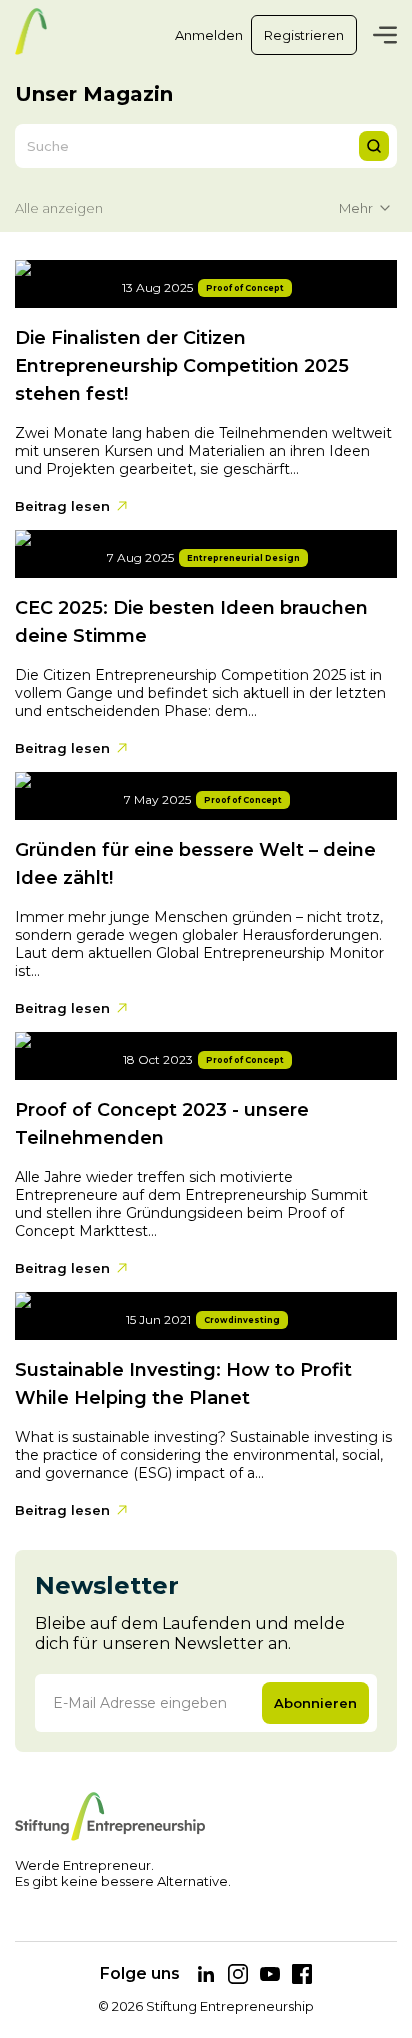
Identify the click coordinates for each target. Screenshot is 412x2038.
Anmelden (209, 35)
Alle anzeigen (59, 208)
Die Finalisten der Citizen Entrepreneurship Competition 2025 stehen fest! (182, 366)
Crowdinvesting (242, 1320)
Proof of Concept (245, 288)
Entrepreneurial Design (243, 558)
